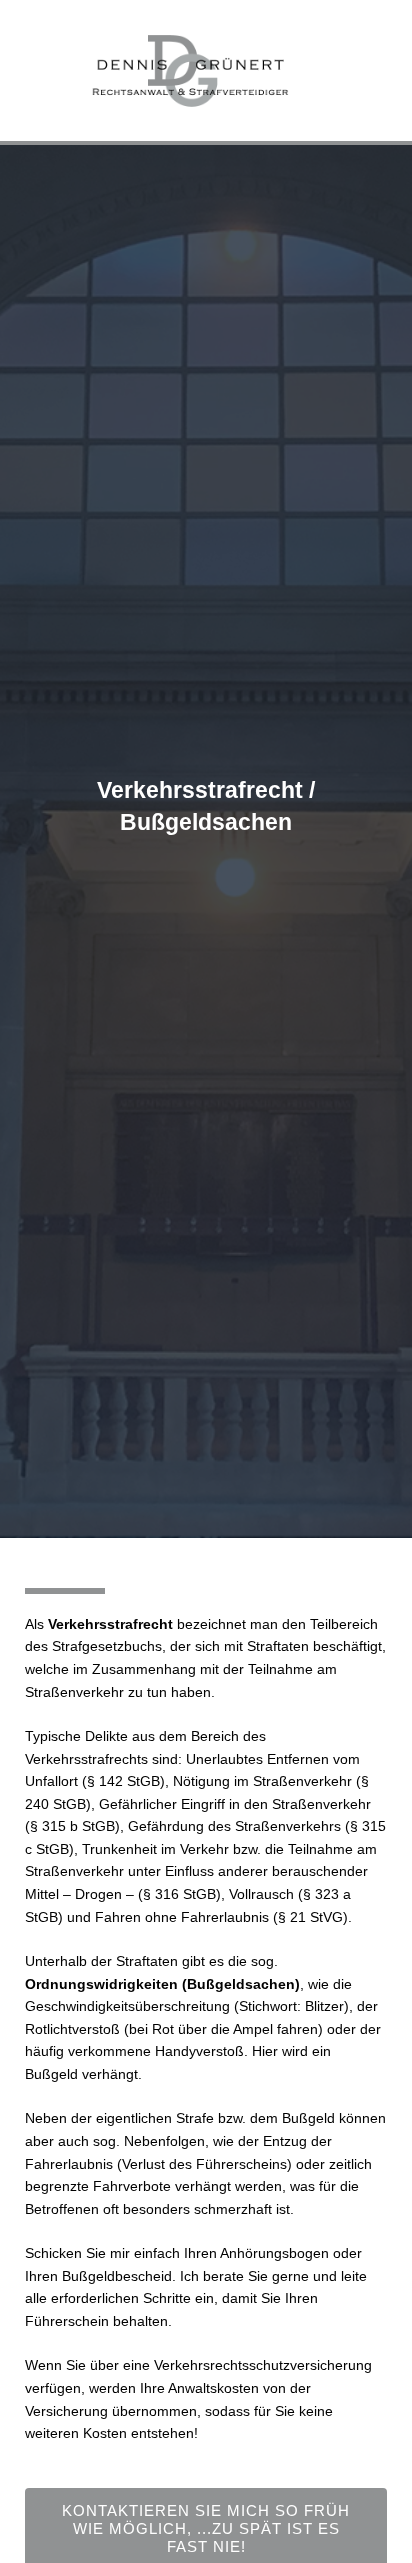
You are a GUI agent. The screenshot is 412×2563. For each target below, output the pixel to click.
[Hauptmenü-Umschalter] (381, 70)
